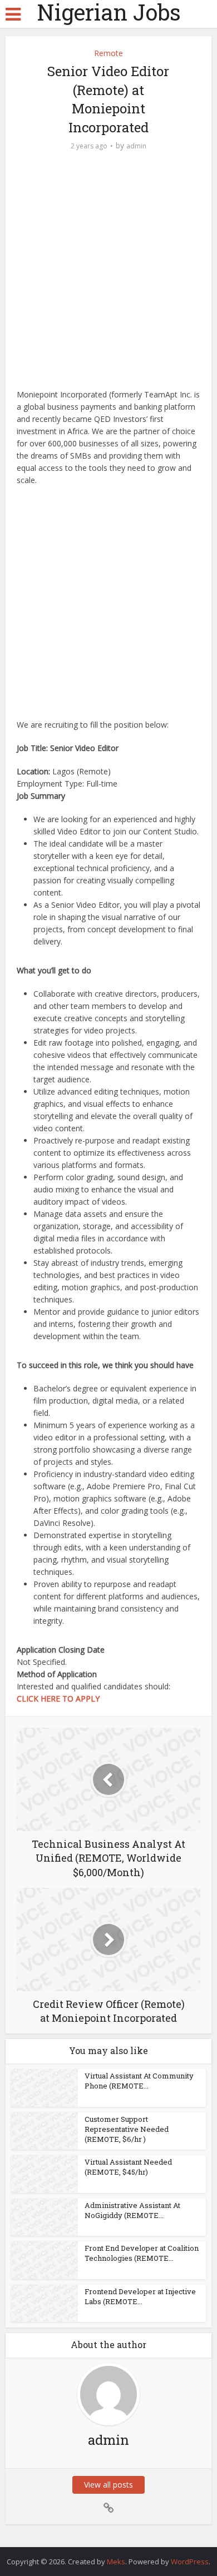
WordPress (190, 2562)
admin (136, 146)
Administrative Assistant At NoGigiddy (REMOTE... (132, 2210)
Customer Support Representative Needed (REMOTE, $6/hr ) (127, 2129)
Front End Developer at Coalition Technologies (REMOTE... (142, 2253)
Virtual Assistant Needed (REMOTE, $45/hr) (128, 2167)
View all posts (108, 2485)
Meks (116, 2562)
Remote (108, 53)
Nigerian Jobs (109, 12)
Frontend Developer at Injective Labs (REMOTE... (140, 2296)
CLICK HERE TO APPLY (58, 1699)
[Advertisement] (108, 276)
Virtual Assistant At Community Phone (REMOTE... (139, 2081)
